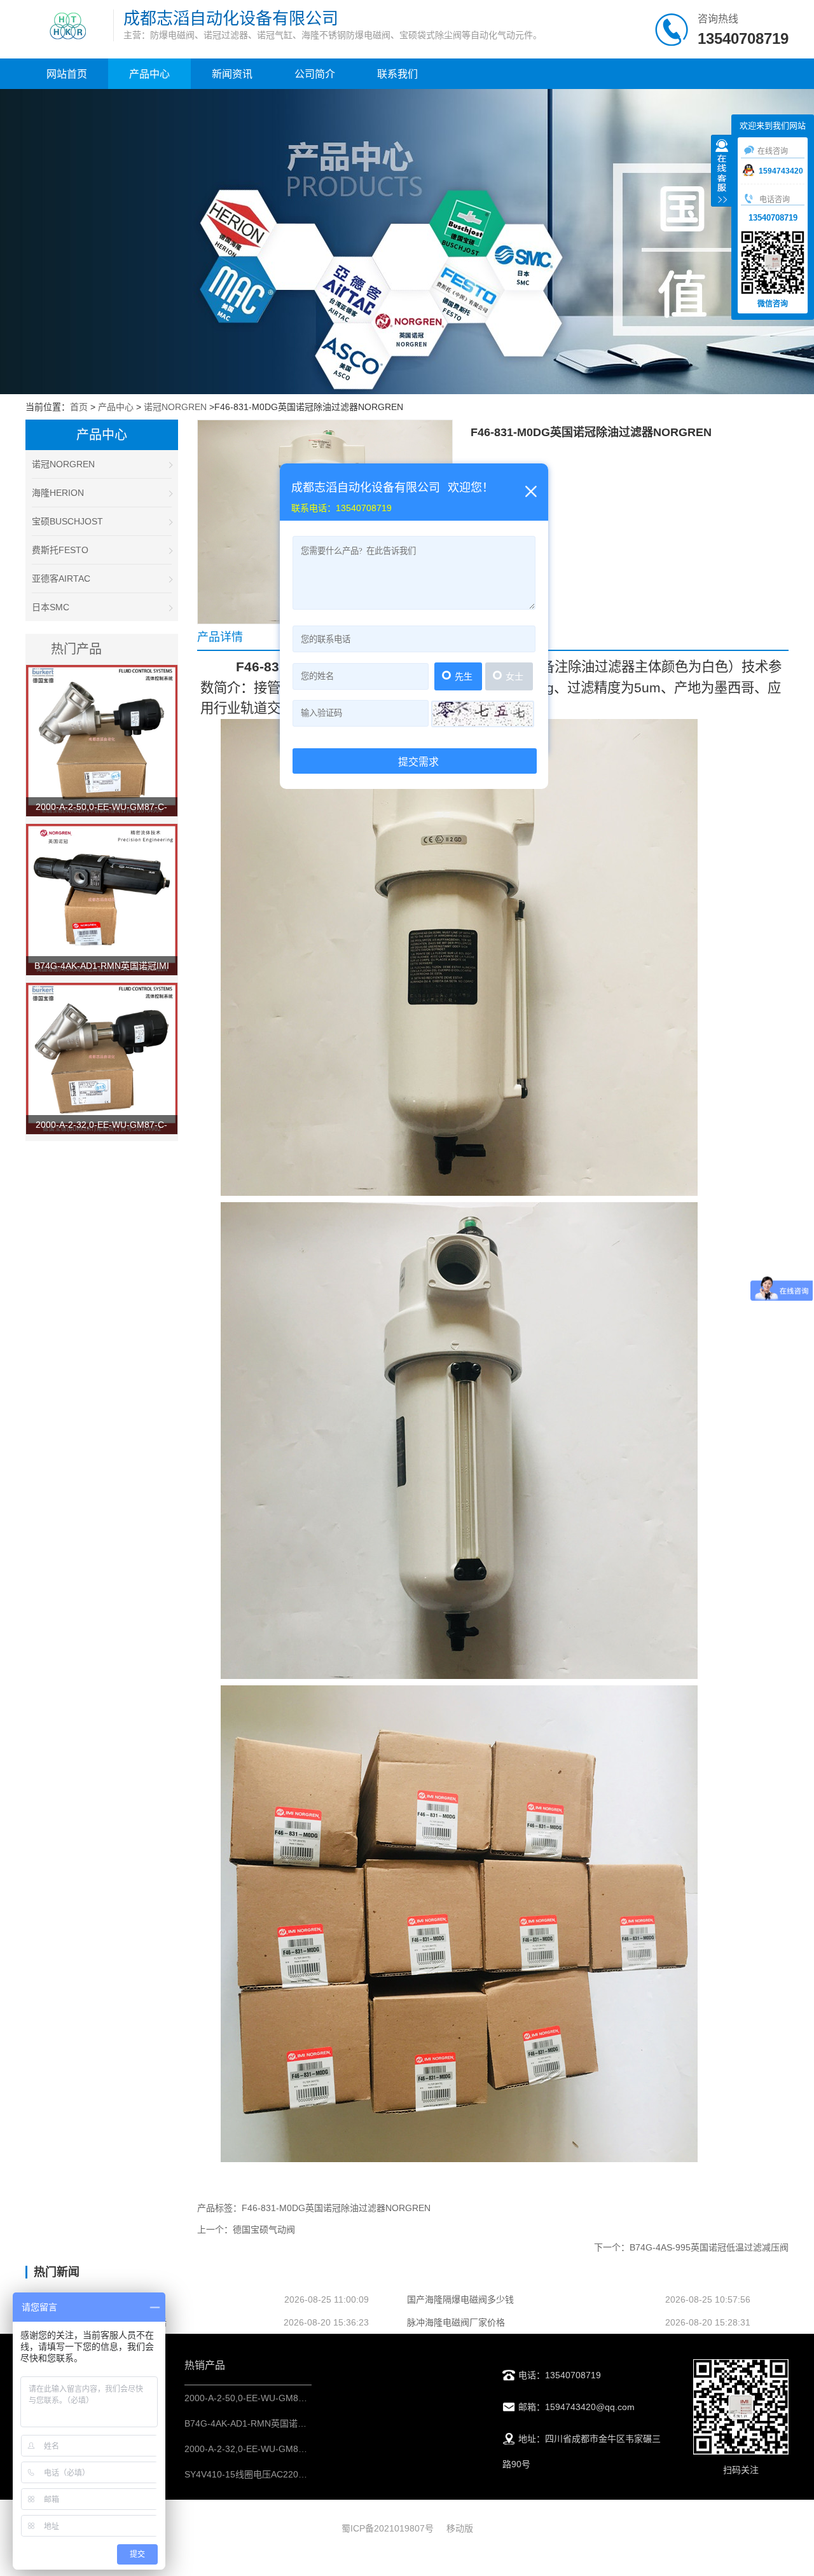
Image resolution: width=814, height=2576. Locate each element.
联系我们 (397, 74)
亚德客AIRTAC (61, 579)
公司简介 (315, 74)
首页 (79, 407)
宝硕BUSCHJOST (67, 521)
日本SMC (51, 607)
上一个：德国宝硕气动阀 (246, 2230)
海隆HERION (58, 493)
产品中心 (149, 74)
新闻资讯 (232, 74)
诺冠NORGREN (175, 407)
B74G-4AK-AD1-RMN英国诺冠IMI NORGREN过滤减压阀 (298, 2423)
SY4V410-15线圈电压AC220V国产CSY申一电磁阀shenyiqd (302, 2474)
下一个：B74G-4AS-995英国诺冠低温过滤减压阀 (691, 2247)
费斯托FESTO (60, 550)
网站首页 (67, 74)
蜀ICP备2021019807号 (388, 2528)
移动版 (460, 2528)
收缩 (722, 172)
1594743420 (781, 171)
